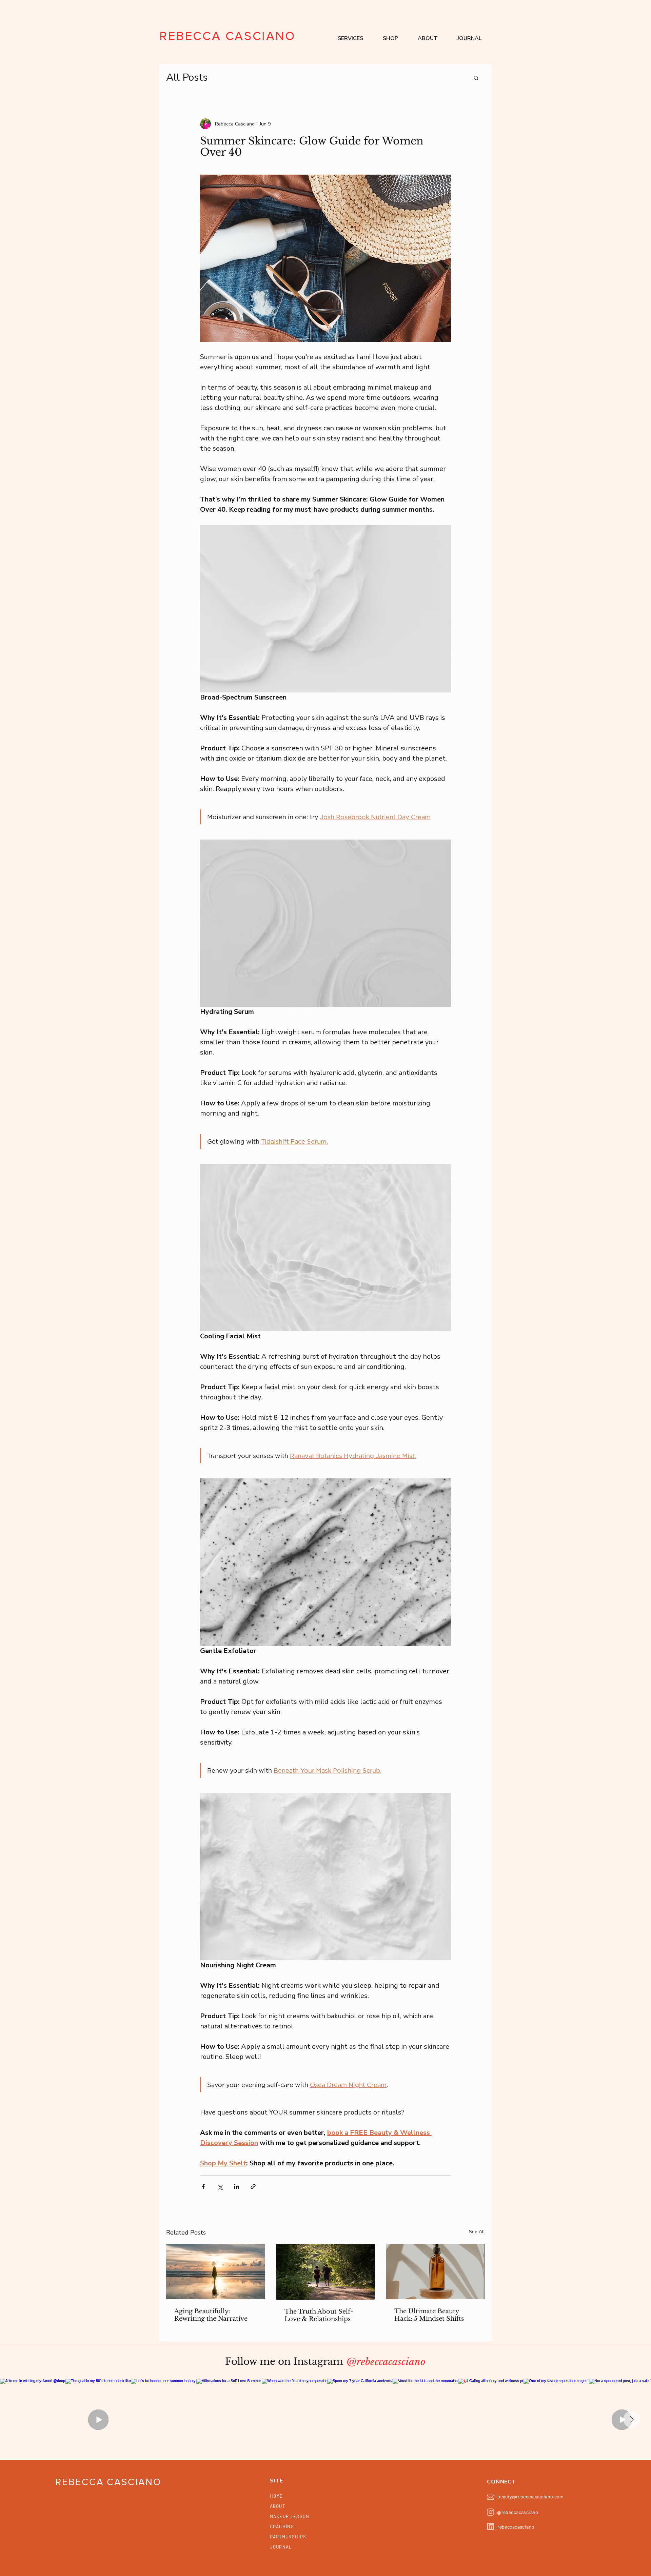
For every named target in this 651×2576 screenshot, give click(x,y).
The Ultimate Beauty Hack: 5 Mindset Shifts (429, 2315)
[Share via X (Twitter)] (220, 2187)
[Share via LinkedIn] (236, 2187)
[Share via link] (253, 2187)
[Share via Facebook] (203, 2187)
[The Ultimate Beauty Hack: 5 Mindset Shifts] (436, 2272)
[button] (350, 38)
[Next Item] (632, 2419)
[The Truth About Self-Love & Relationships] (326, 2272)
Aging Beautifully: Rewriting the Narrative (211, 2315)
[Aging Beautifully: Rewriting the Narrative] (215, 2272)
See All (477, 2232)
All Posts (187, 77)
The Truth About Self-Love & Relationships (319, 2315)
